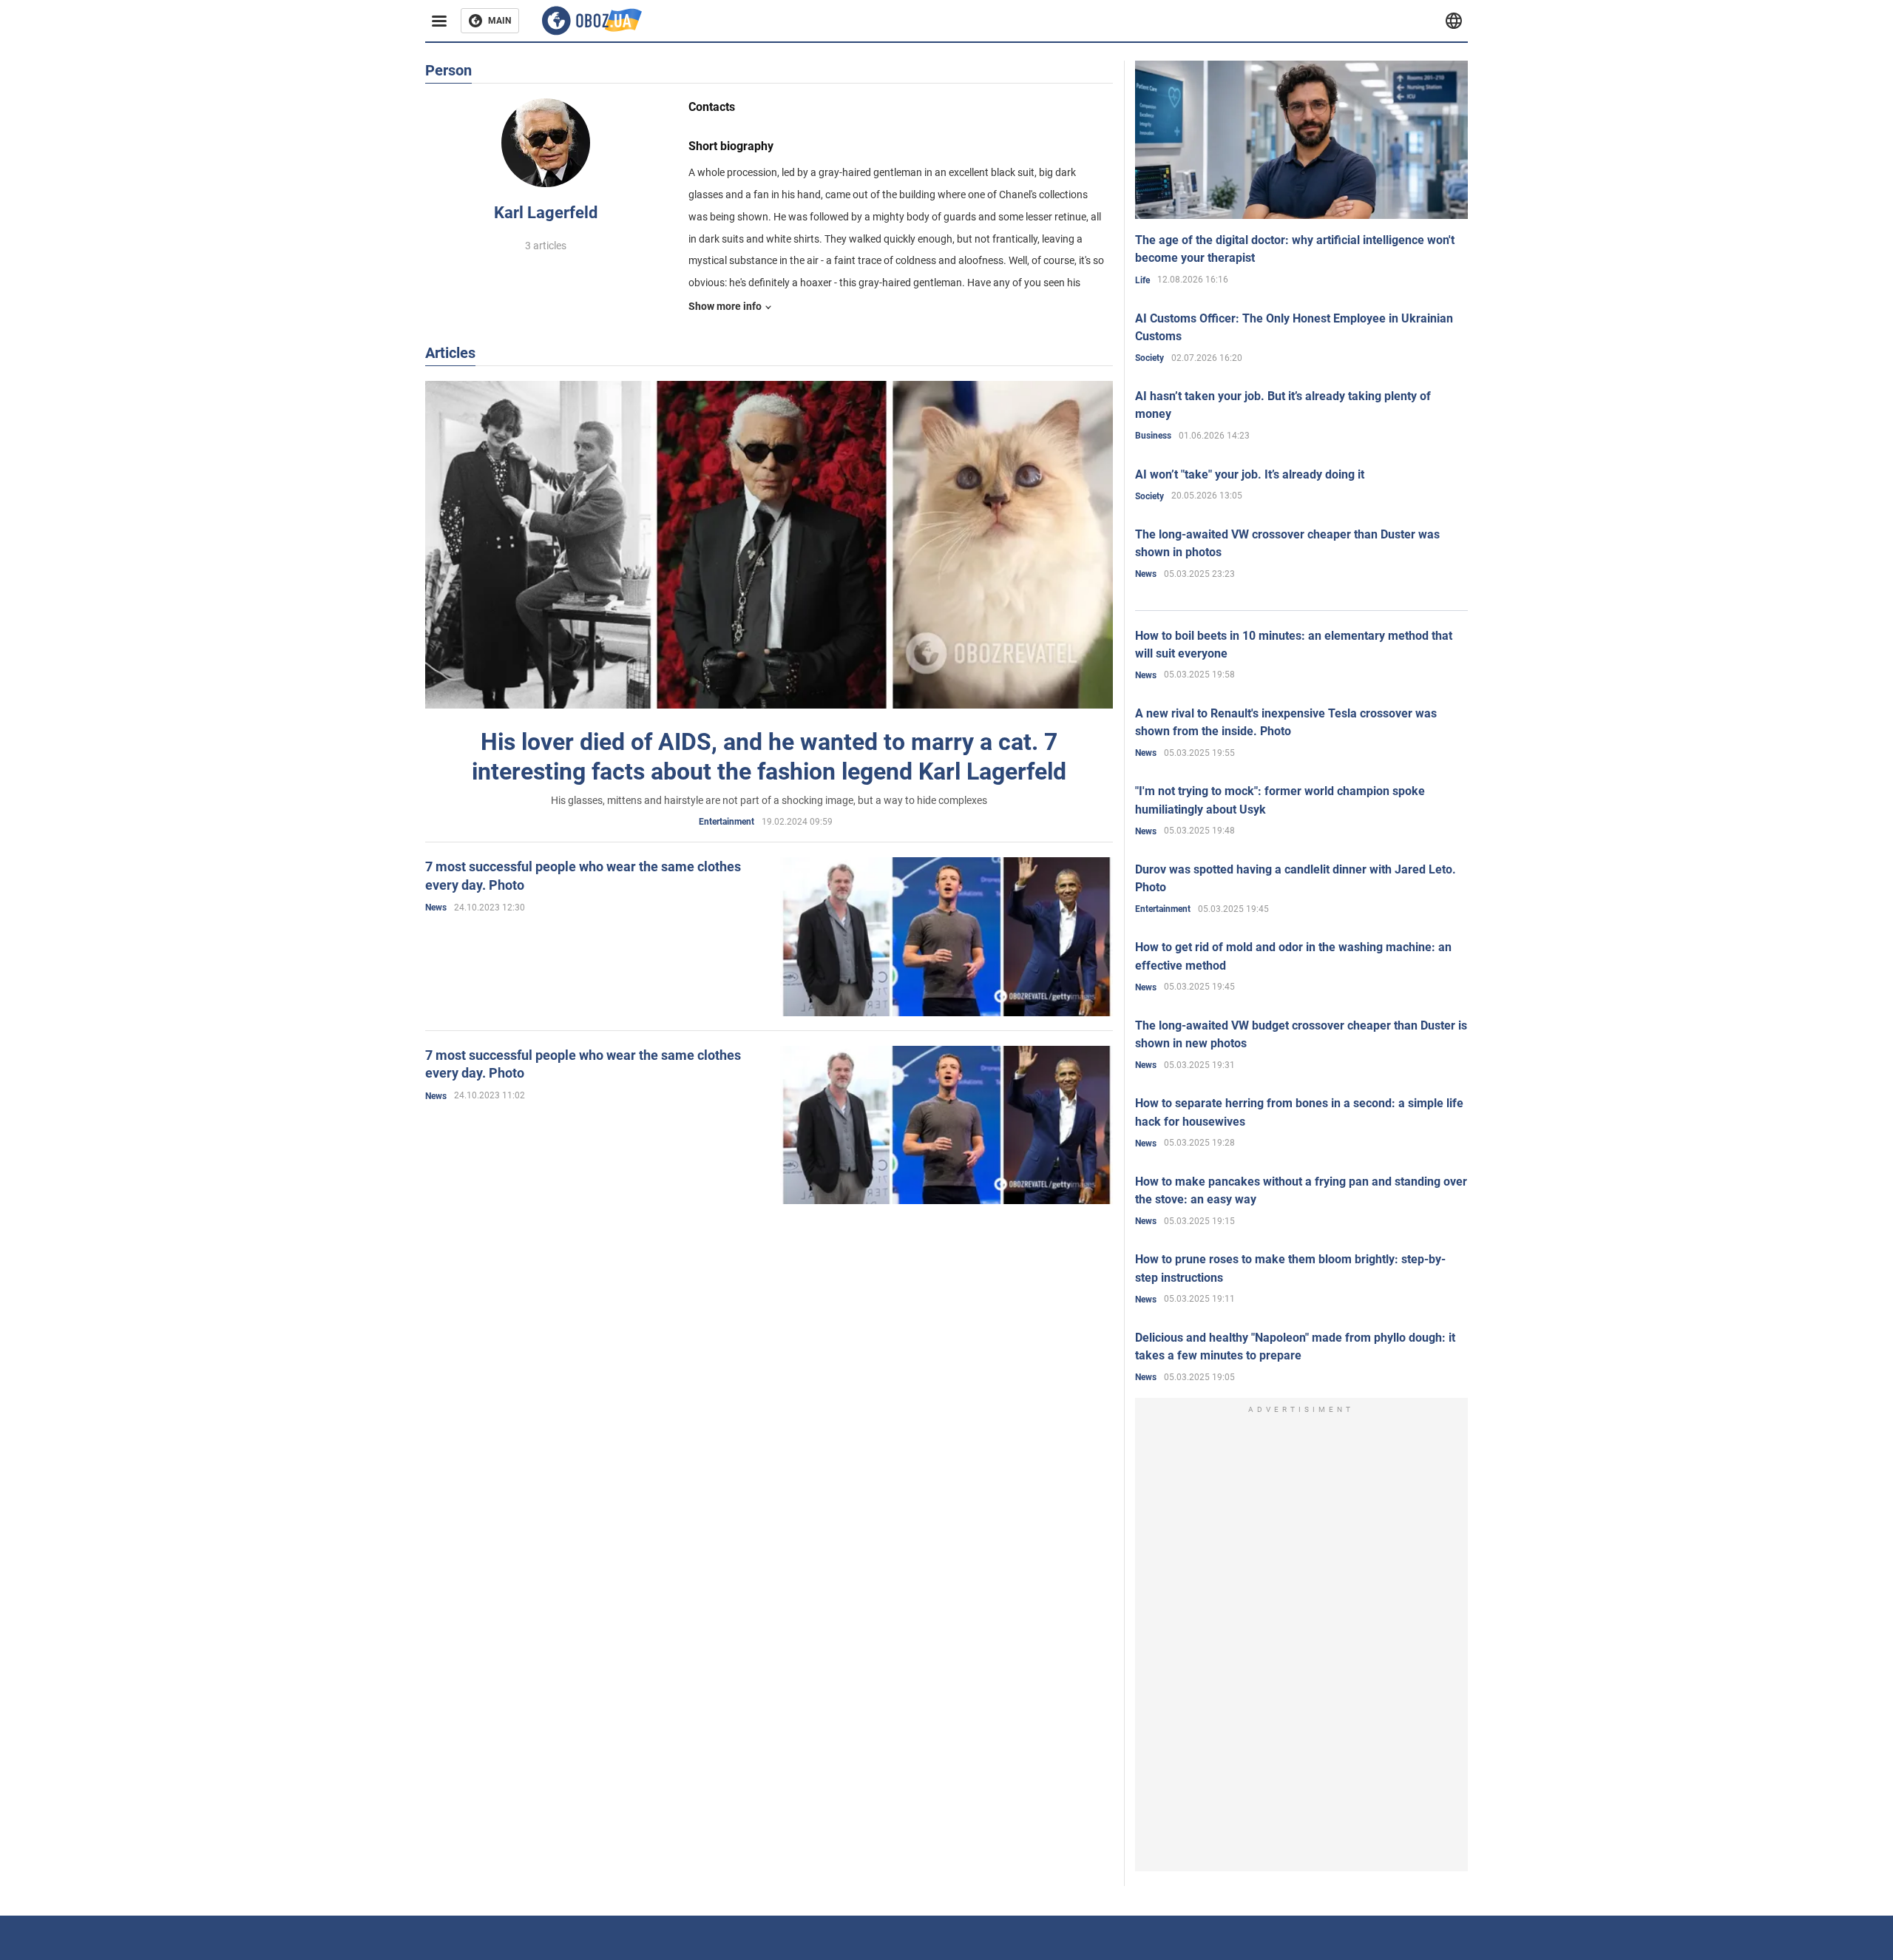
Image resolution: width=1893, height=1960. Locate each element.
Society (1149, 358)
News (436, 908)
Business (1153, 436)
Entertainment (727, 822)
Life (1142, 280)
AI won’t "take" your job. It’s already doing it (1250, 474)
